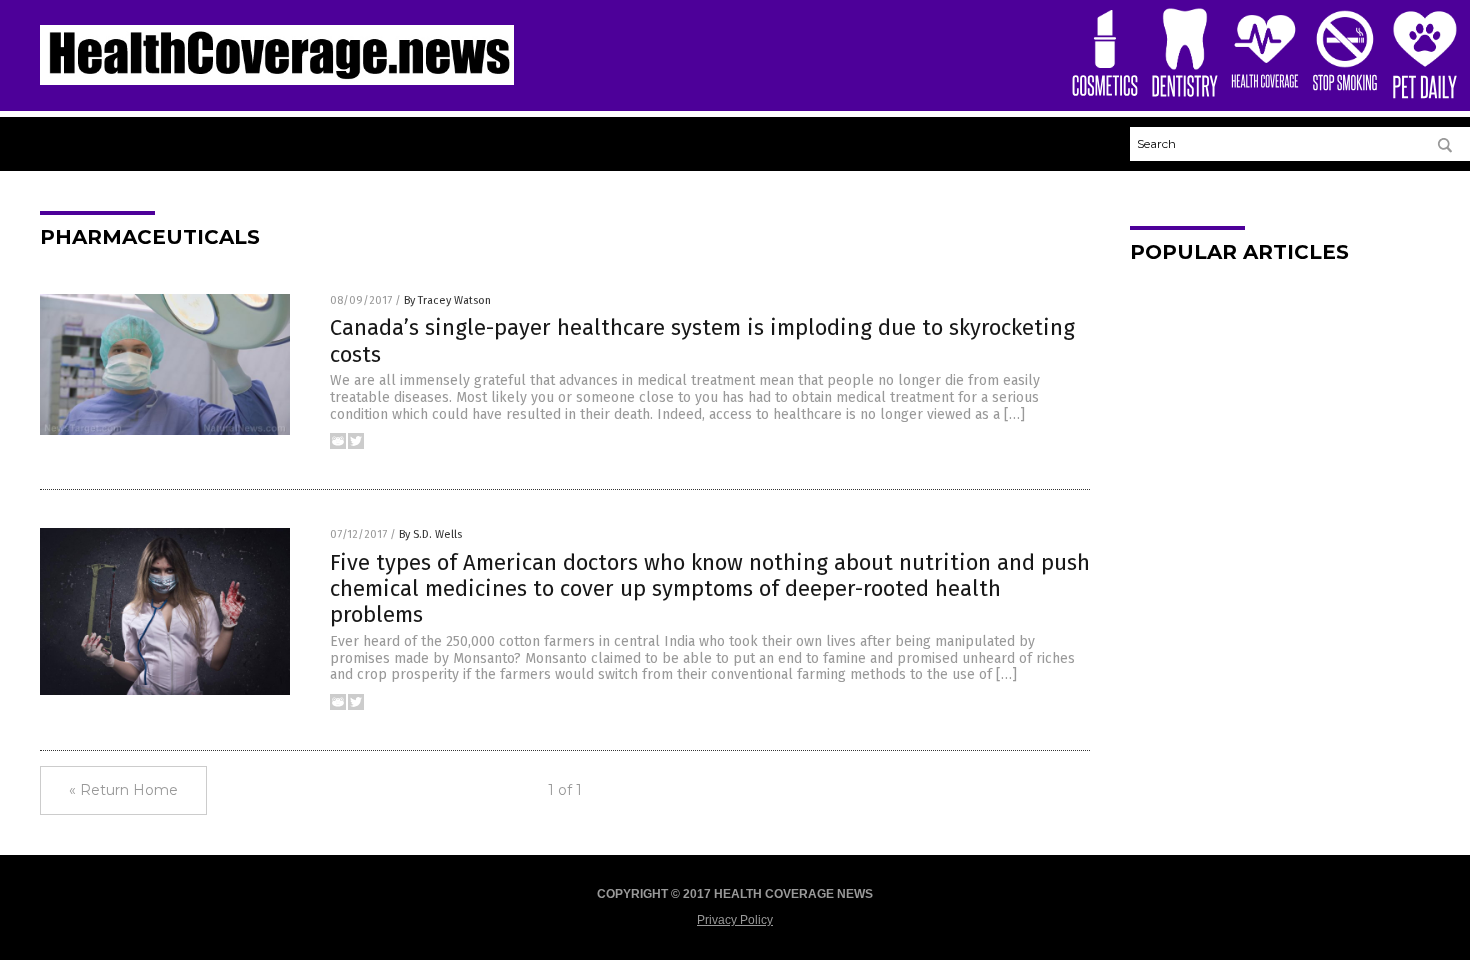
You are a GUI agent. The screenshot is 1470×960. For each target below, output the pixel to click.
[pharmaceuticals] (277, 81)
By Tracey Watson (447, 300)
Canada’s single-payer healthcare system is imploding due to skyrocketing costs (702, 340)
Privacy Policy (735, 920)
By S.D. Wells (430, 534)
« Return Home (123, 790)
